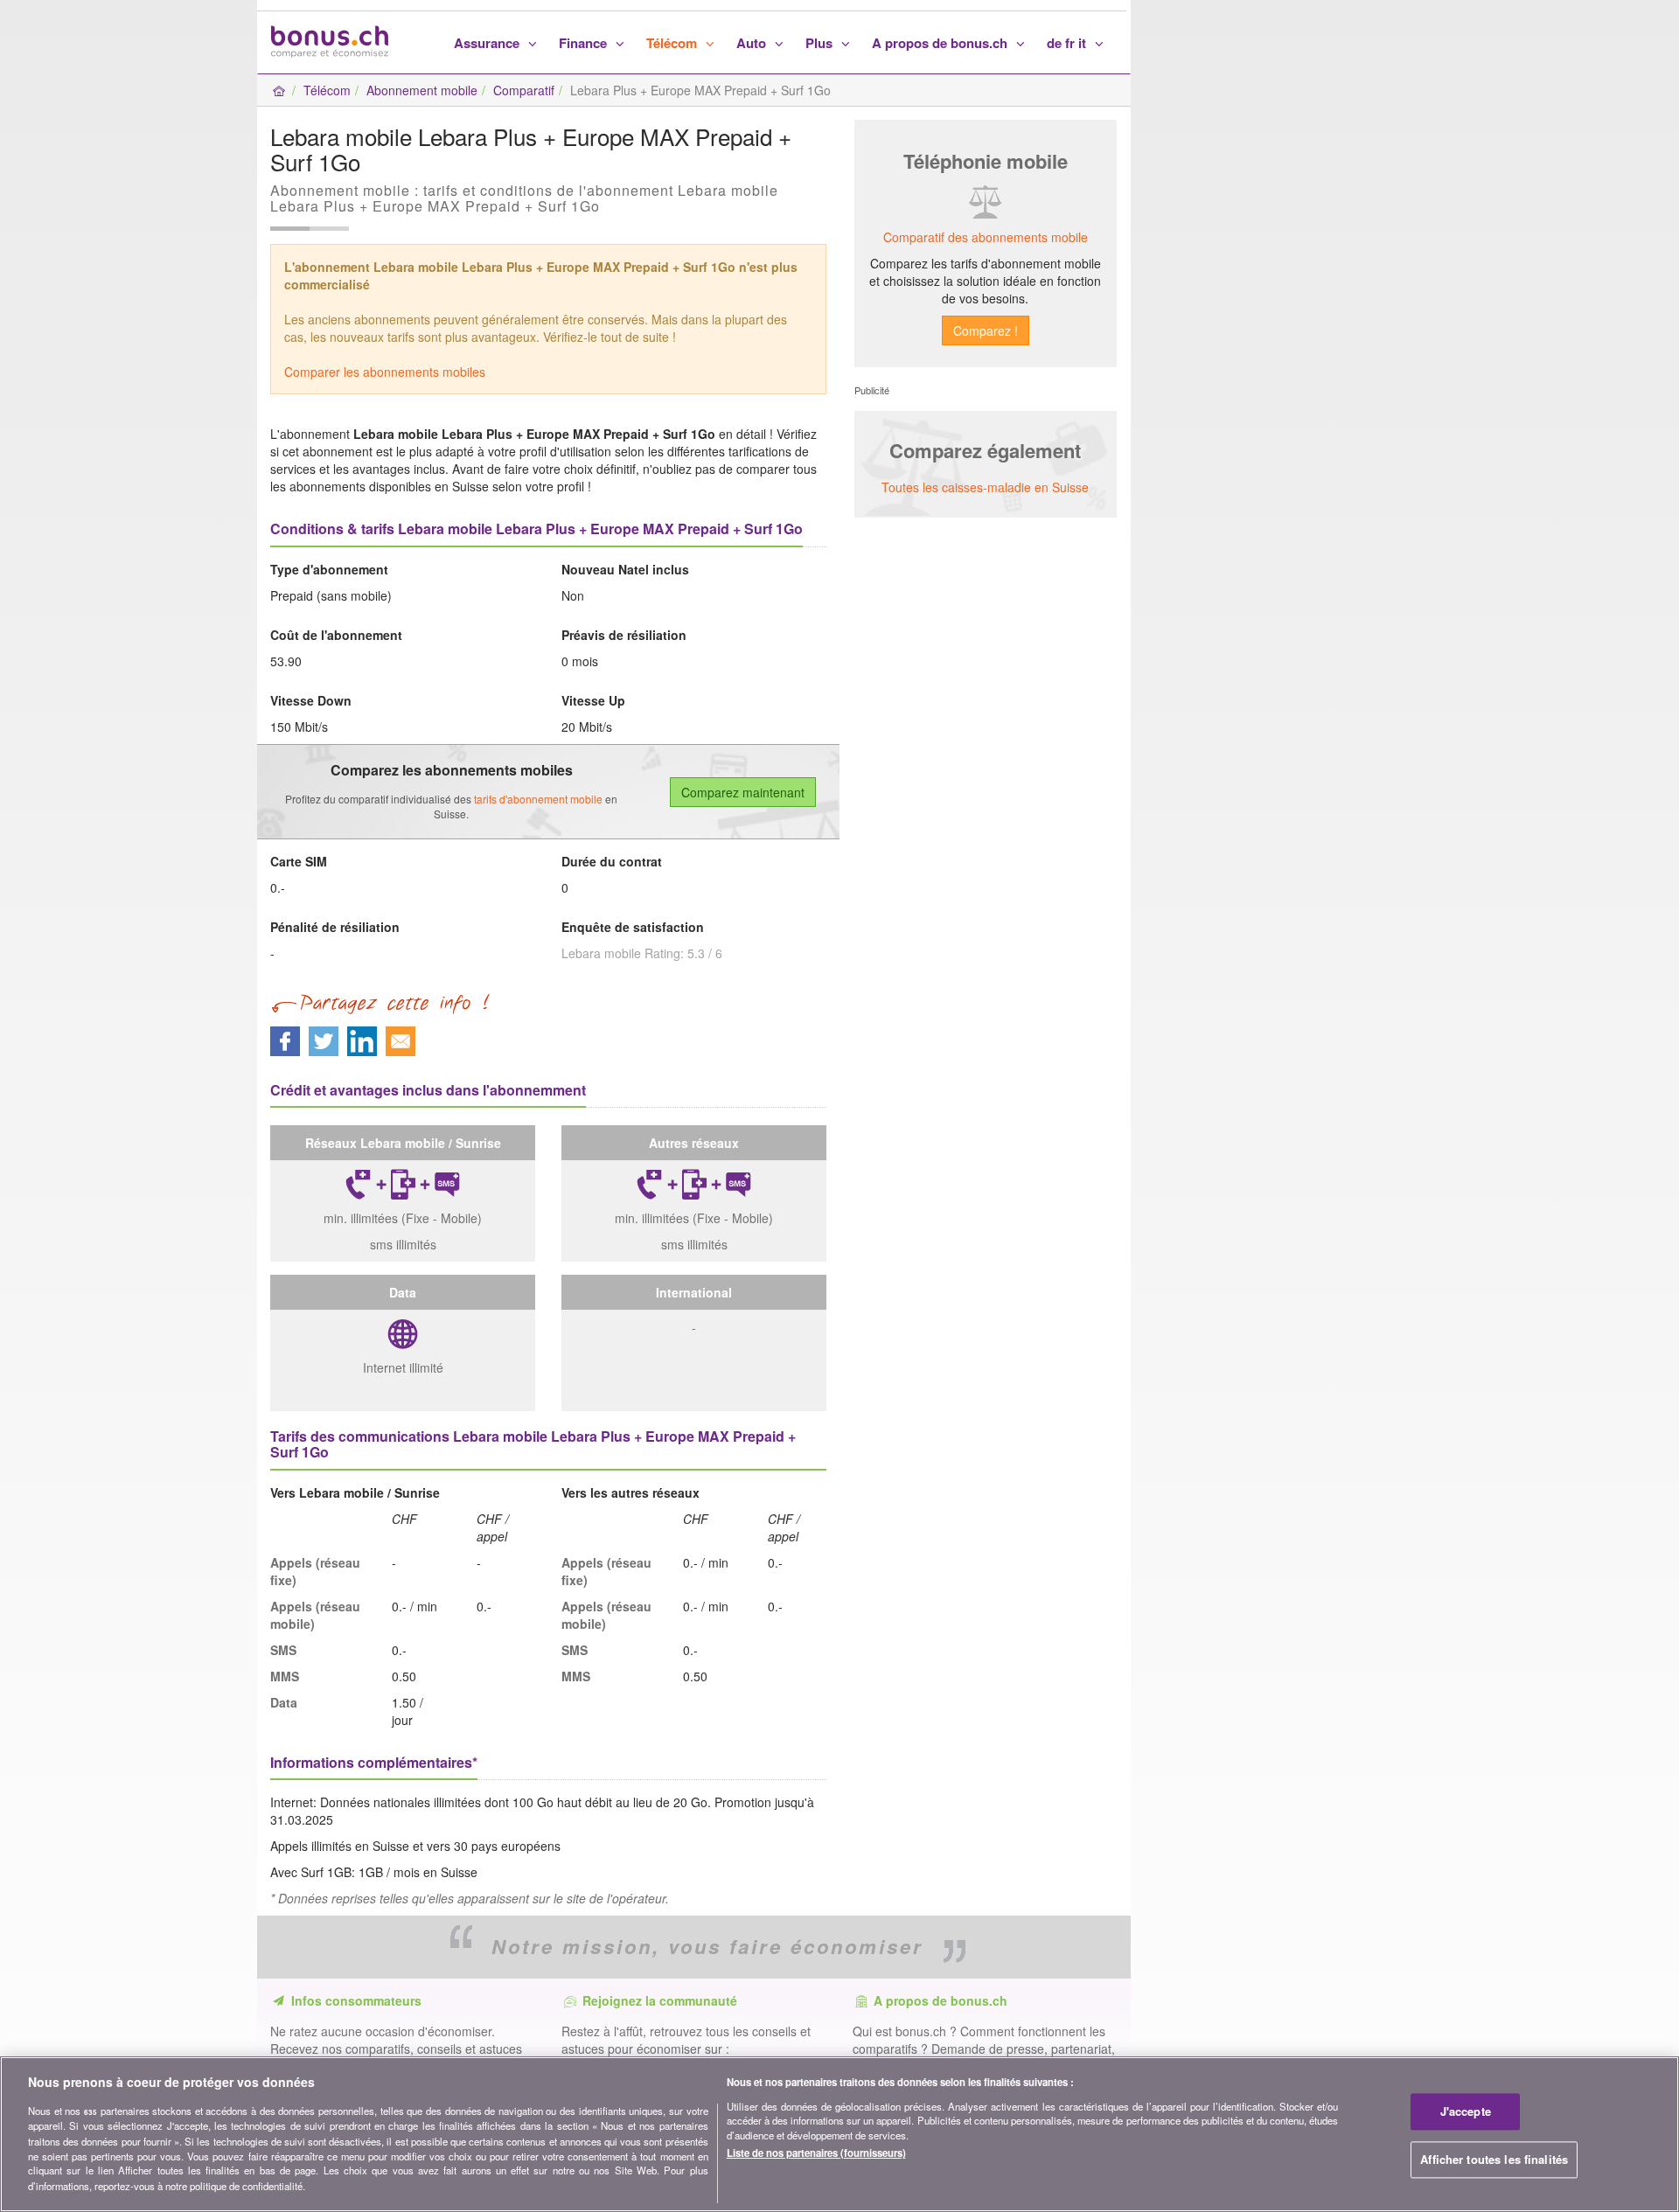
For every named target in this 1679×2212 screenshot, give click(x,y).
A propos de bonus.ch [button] (941, 43)
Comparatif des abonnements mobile (986, 237)
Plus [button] (821, 43)
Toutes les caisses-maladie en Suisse (985, 487)
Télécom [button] (673, 43)
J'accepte (1466, 2111)
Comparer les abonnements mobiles (385, 372)
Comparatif (524, 90)
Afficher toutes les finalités (1494, 2159)
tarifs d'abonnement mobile (538, 799)
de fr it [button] (1068, 43)
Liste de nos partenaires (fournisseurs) (816, 2153)
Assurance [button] (488, 43)
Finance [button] (585, 43)
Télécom (327, 90)
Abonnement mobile (422, 90)
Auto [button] (753, 43)
